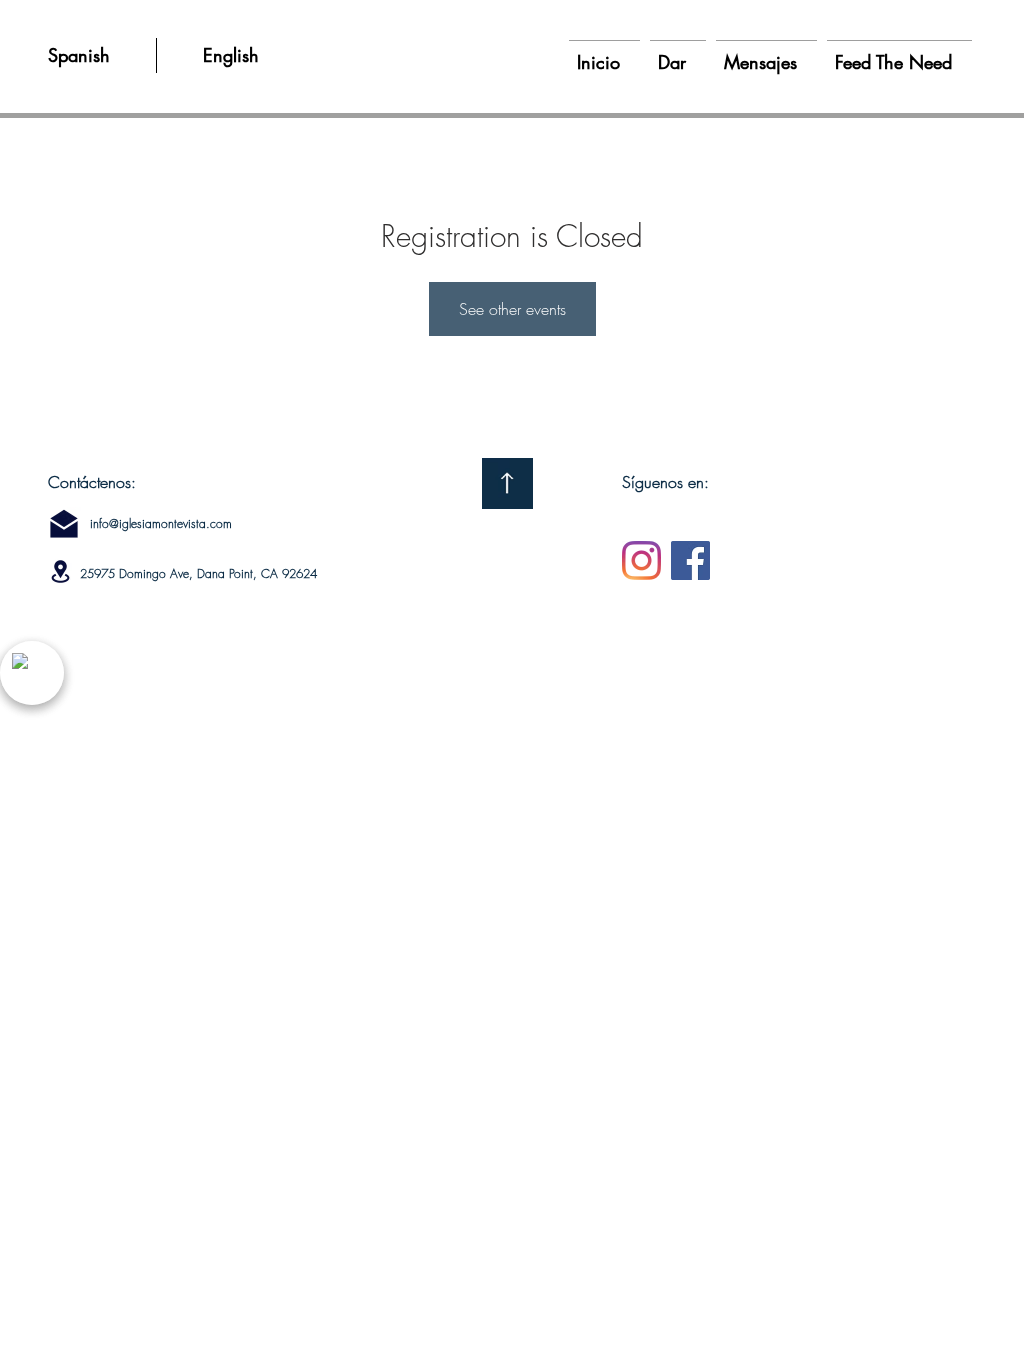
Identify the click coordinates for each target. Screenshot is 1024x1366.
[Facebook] (690, 560)
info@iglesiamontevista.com (161, 523)
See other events (512, 309)
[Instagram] (641, 560)
